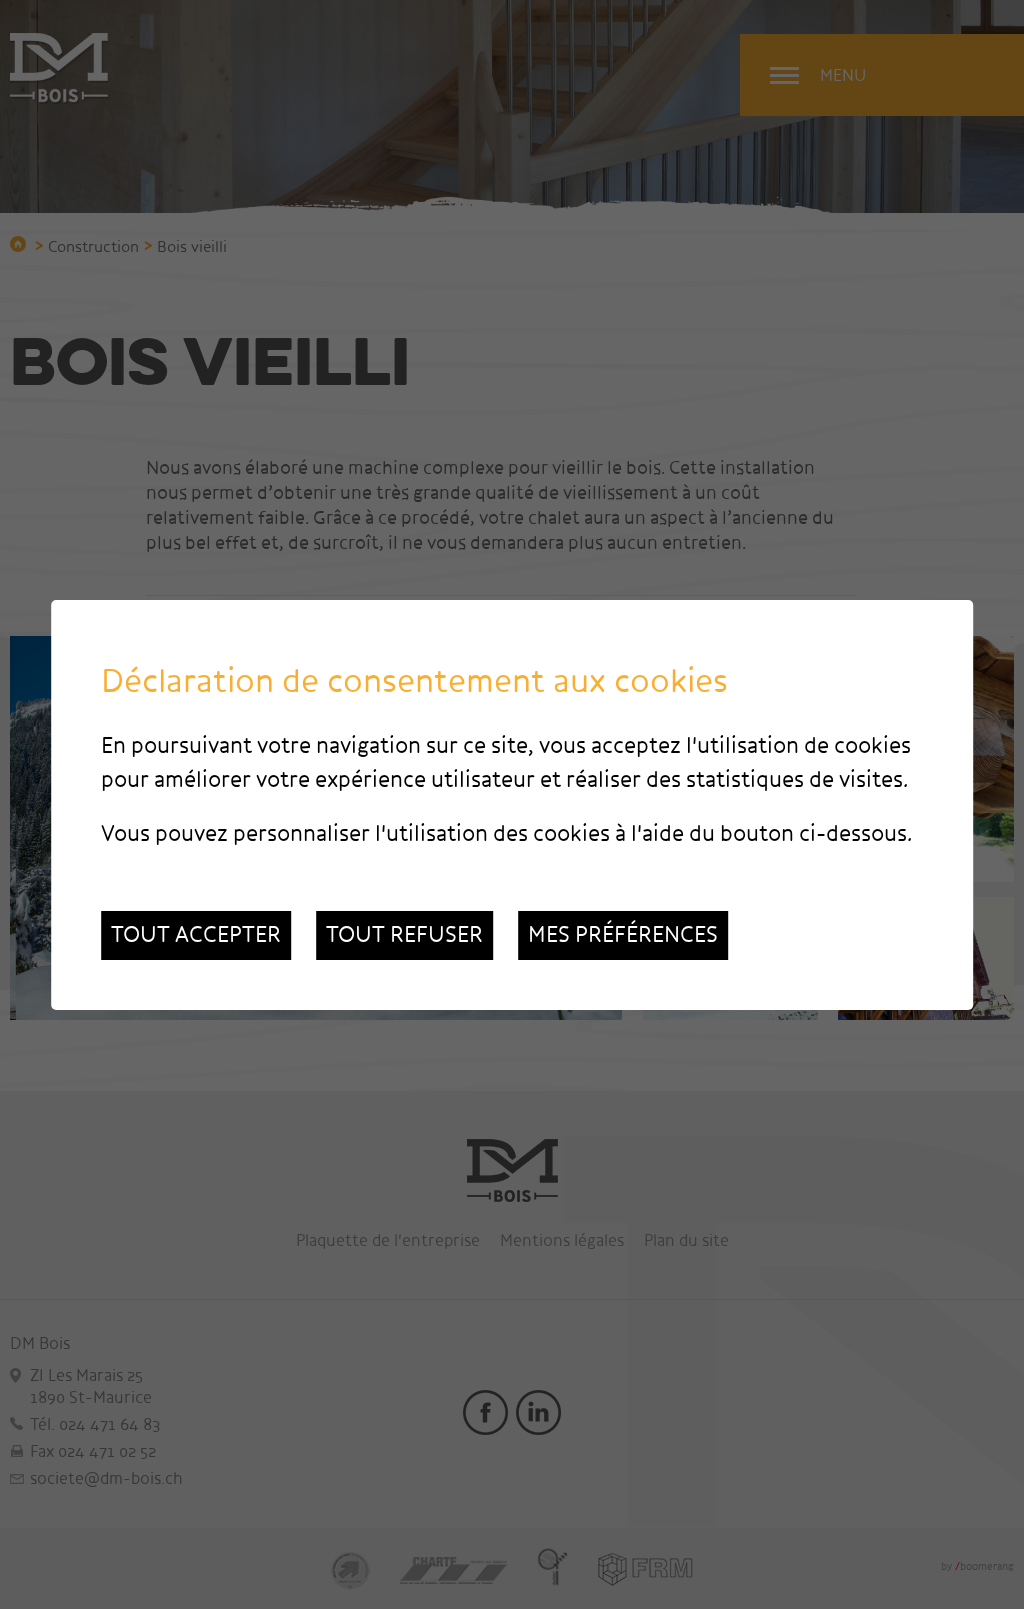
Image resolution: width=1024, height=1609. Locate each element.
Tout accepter (196, 934)
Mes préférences (623, 934)
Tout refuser (404, 934)
